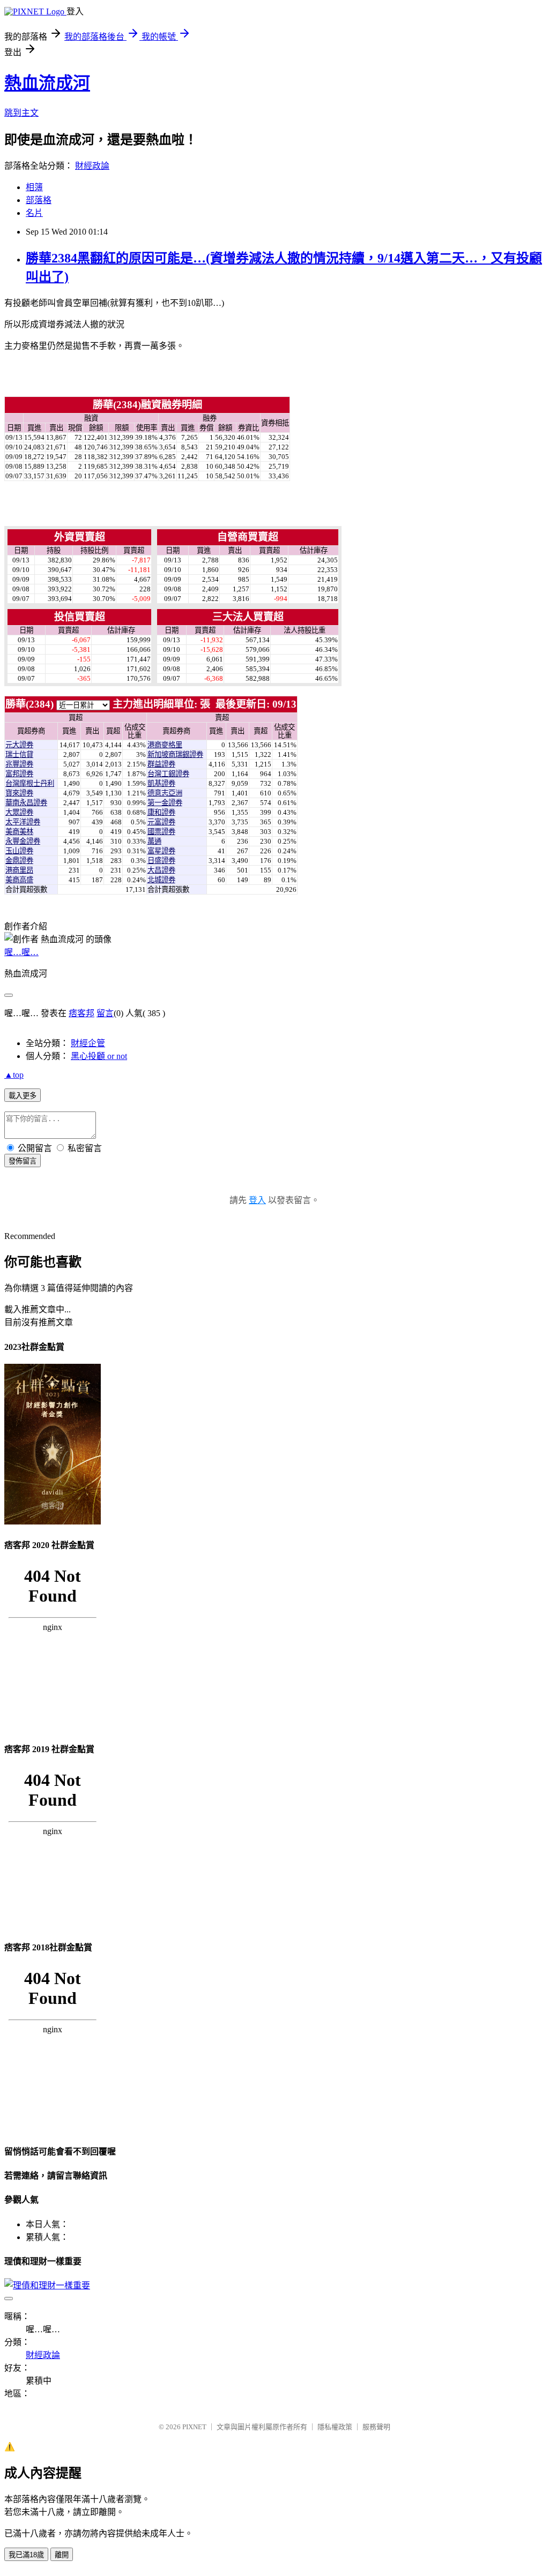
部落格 (39, 200)
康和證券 (161, 812)
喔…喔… (21, 952)
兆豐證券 (19, 764)
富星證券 (161, 851)
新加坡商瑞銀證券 (175, 754)
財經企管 (88, 1043)
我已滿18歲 (26, 2555)
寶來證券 (19, 793)
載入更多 (23, 1096)
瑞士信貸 (19, 754)
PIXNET (194, 2427)
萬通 (154, 841)
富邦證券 (19, 774)
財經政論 (92, 166)
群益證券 (161, 764)
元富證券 (161, 822)
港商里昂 (19, 870)
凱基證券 (161, 783)
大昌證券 (161, 870)
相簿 (34, 187)
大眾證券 (19, 812)
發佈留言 (23, 1161)
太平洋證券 (23, 822)
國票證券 (161, 832)
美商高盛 (19, 880)
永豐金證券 (23, 841)
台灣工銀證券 (168, 774)
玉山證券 (19, 851)
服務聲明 (376, 2427)
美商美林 (19, 832)
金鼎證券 (19, 861)
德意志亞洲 (165, 793)
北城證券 (161, 880)
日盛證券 (161, 861)
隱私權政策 (335, 2427)
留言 (105, 1013)
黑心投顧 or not (99, 1056)
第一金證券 (165, 803)
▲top (14, 1075)
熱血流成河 (47, 83)
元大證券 (19, 745)
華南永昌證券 (26, 803)
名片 (34, 213)
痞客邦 (81, 1013)
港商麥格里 (165, 745)
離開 (62, 2555)
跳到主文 (21, 113)
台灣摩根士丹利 (30, 783)
